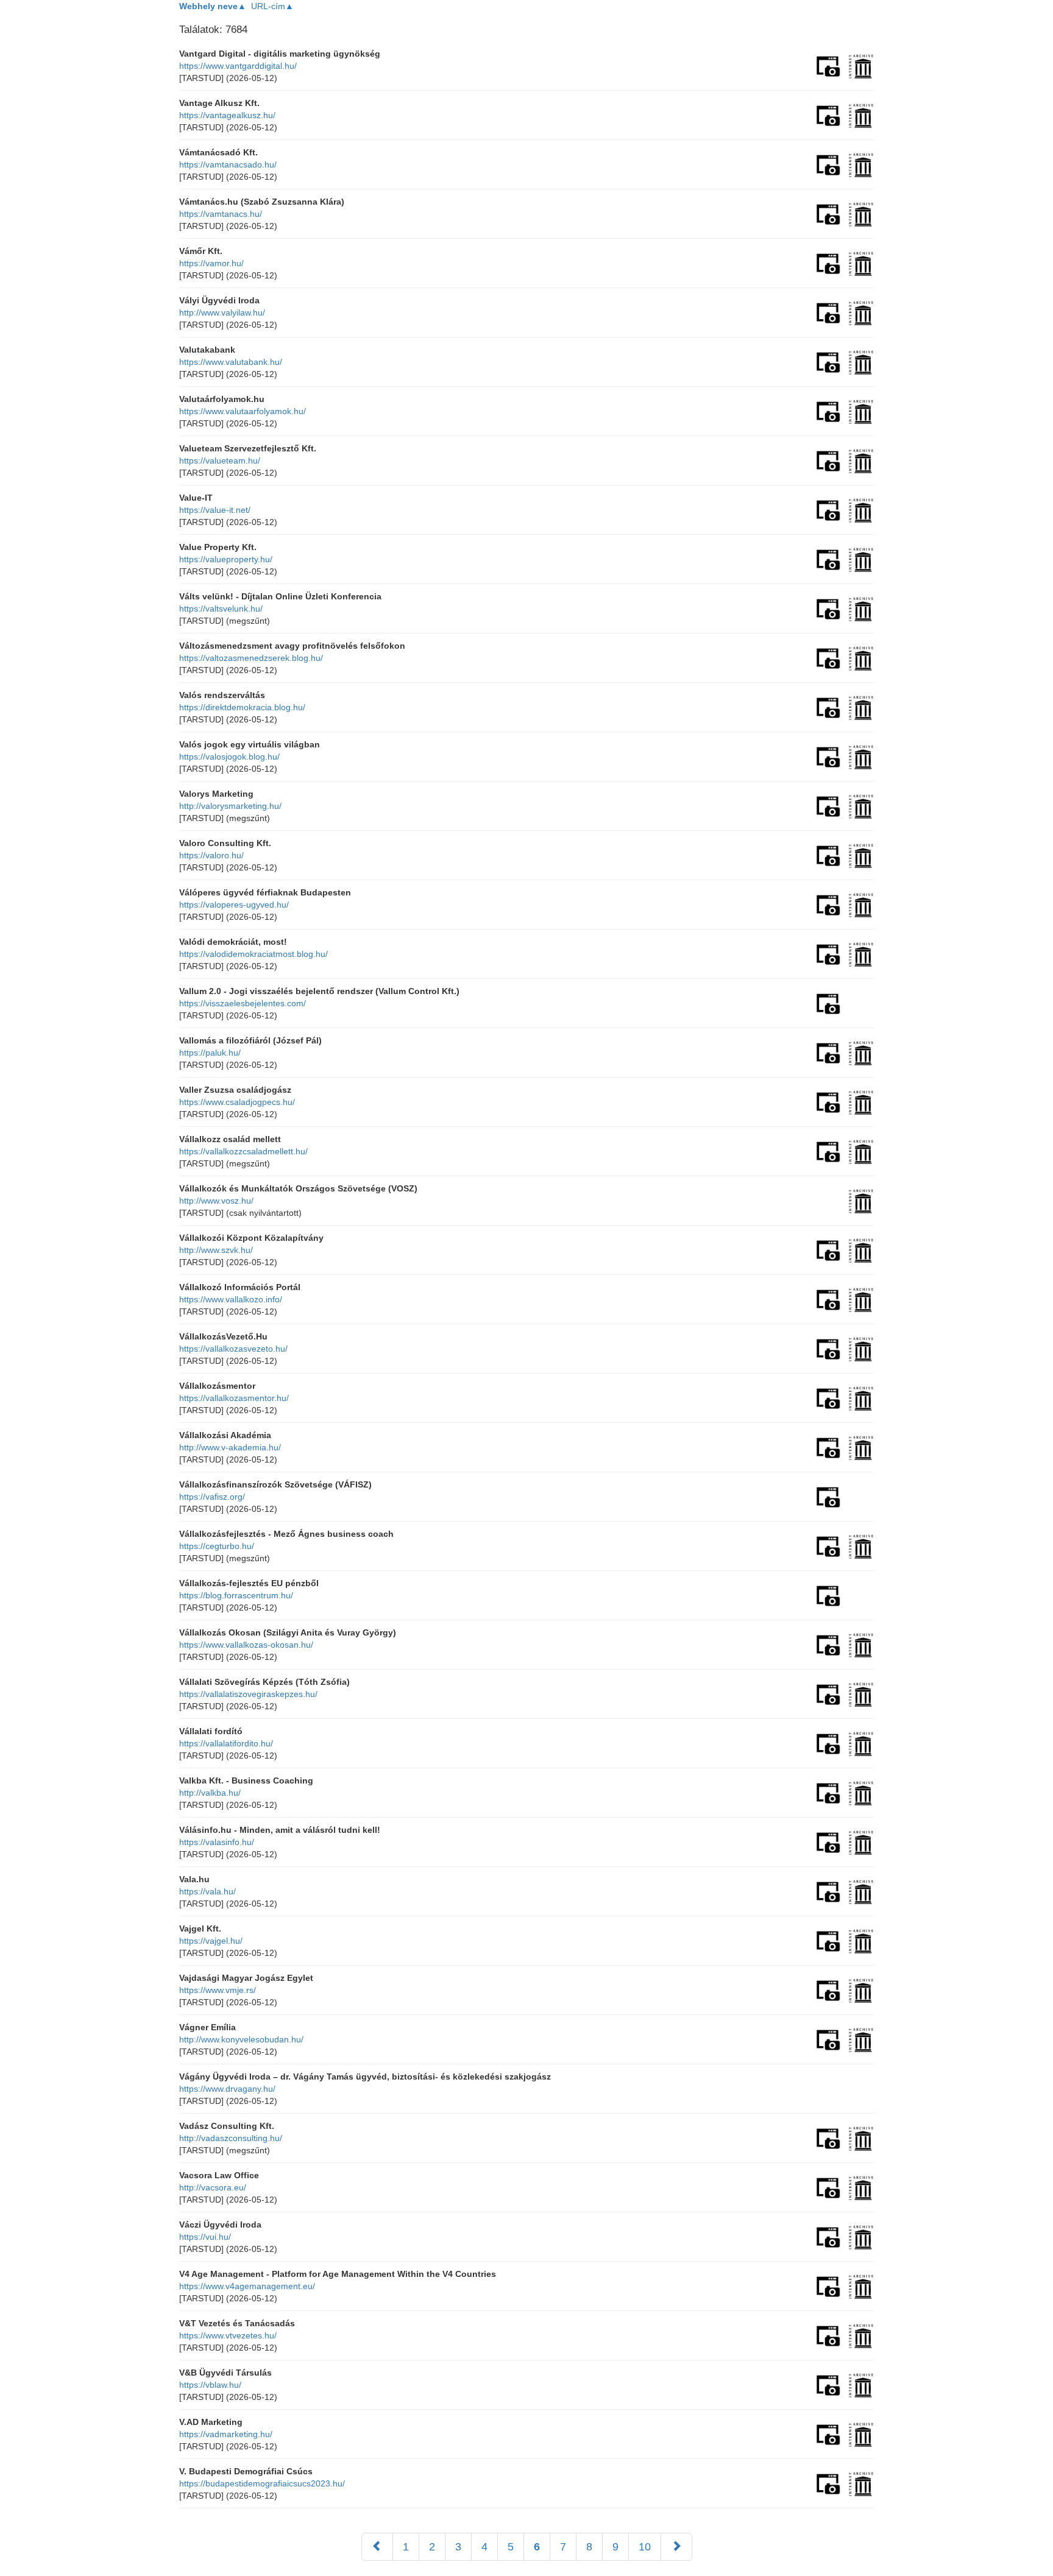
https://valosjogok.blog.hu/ (229, 757)
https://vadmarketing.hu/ (226, 2434)
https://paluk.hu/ (210, 1053)
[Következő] (676, 2547)
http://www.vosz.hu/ (216, 1201)
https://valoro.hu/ (211, 855)
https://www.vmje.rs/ (218, 1990)
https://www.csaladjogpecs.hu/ (237, 1102)
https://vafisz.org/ (212, 1497)
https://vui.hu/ (205, 2237)
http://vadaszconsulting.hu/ (231, 2138)
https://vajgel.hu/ (211, 1941)
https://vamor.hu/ (211, 263)
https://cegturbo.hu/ (217, 1546)
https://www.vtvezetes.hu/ (228, 2335)
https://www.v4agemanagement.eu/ (247, 2286)
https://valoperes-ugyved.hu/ (234, 905)
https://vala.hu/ (207, 1891)
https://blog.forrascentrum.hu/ (236, 1595)
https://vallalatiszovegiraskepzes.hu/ (248, 1694)
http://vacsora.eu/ (213, 2187)
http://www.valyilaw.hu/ (222, 312)
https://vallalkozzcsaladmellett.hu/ (243, 1151)
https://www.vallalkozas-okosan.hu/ (246, 1645)
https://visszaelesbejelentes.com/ (243, 1003)
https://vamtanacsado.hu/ (228, 164)
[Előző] (377, 2547)
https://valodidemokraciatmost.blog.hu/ (253, 954)
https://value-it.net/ (215, 510)
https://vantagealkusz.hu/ (227, 115)
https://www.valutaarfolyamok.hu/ (243, 411)
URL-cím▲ (272, 6)
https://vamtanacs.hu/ (221, 214)
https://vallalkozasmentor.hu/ (234, 1398)
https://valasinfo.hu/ (217, 1842)
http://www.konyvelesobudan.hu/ (241, 2039)
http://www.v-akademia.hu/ (230, 1447)
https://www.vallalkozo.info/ (231, 1299)
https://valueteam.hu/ (220, 461)
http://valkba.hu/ (210, 1793)
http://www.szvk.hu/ (216, 1250)
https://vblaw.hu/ (210, 2385)
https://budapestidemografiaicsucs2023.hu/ (262, 2483)
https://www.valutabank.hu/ (231, 362)
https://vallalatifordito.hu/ (226, 1743)
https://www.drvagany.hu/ (227, 2089)
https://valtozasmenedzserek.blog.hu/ (251, 658)
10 (645, 2547)
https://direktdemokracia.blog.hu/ (242, 707)
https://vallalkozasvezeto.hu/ (233, 1349)
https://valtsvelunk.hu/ (221, 609)
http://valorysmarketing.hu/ (230, 806)
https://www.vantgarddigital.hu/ (238, 66)
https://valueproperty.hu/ (226, 559)
